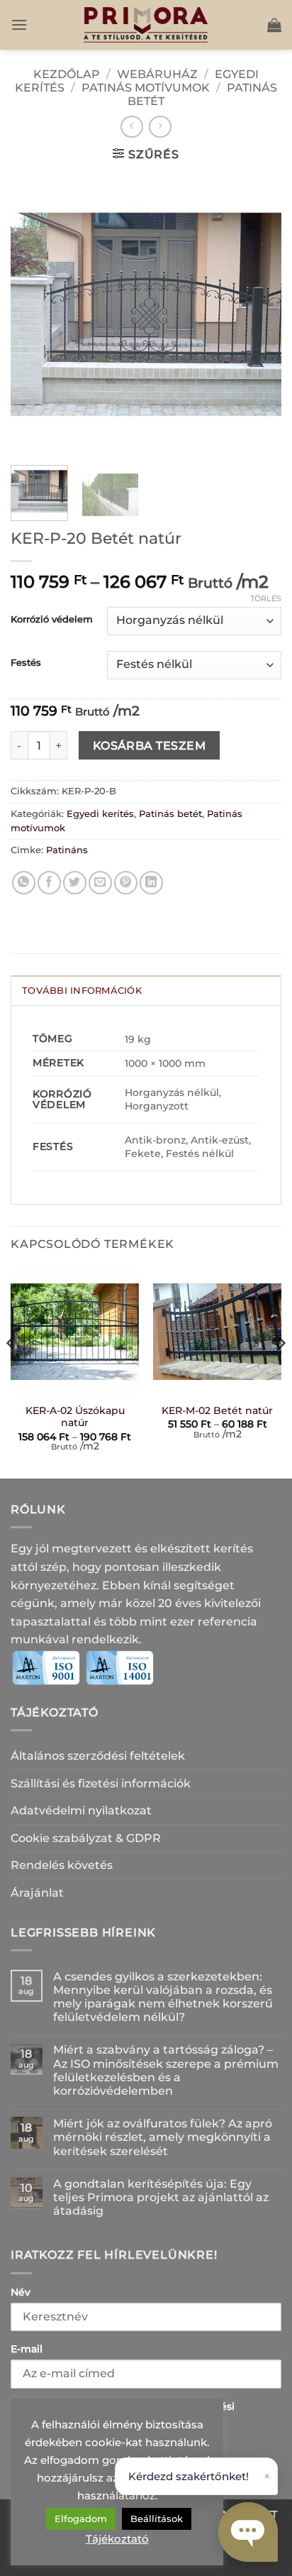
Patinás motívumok (146, 88)
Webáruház (157, 74)
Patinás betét (170, 814)
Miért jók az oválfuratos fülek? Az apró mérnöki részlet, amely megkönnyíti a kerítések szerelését (163, 2137)
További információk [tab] (82, 991)
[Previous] (34, 314)
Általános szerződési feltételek (98, 1756)
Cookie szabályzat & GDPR (86, 1838)
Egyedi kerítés (100, 814)
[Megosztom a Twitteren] (75, 883)
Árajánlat (37, 1893)
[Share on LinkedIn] (151, 883)
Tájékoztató (117, 2539)
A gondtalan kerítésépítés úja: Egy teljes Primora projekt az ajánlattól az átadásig (161, 2197)
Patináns (67, 850)
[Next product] (131, 127)
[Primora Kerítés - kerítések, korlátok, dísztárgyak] (146, 25)
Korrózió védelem (52, 620)
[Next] (258, 314)
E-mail (27, 2349)
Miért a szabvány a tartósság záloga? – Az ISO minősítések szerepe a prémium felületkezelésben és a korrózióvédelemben (166, 2070)
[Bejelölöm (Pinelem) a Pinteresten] (126, 883)
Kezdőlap (67, 74)
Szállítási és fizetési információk (101, 1783)
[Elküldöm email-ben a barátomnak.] (100, 883)
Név (21, 2292)
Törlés (266, 598)
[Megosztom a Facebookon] (49, 883)
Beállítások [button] (157, 2519)
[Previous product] (160, 127)
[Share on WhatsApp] (24, 883)
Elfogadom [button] (81, 2519)
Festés (26, 663)
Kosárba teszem (150, 746)
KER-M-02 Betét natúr (217, 1410)
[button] (19, 24)
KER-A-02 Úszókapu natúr (75, 1417)
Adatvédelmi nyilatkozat (81, 1810)
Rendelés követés (62, 1865)
